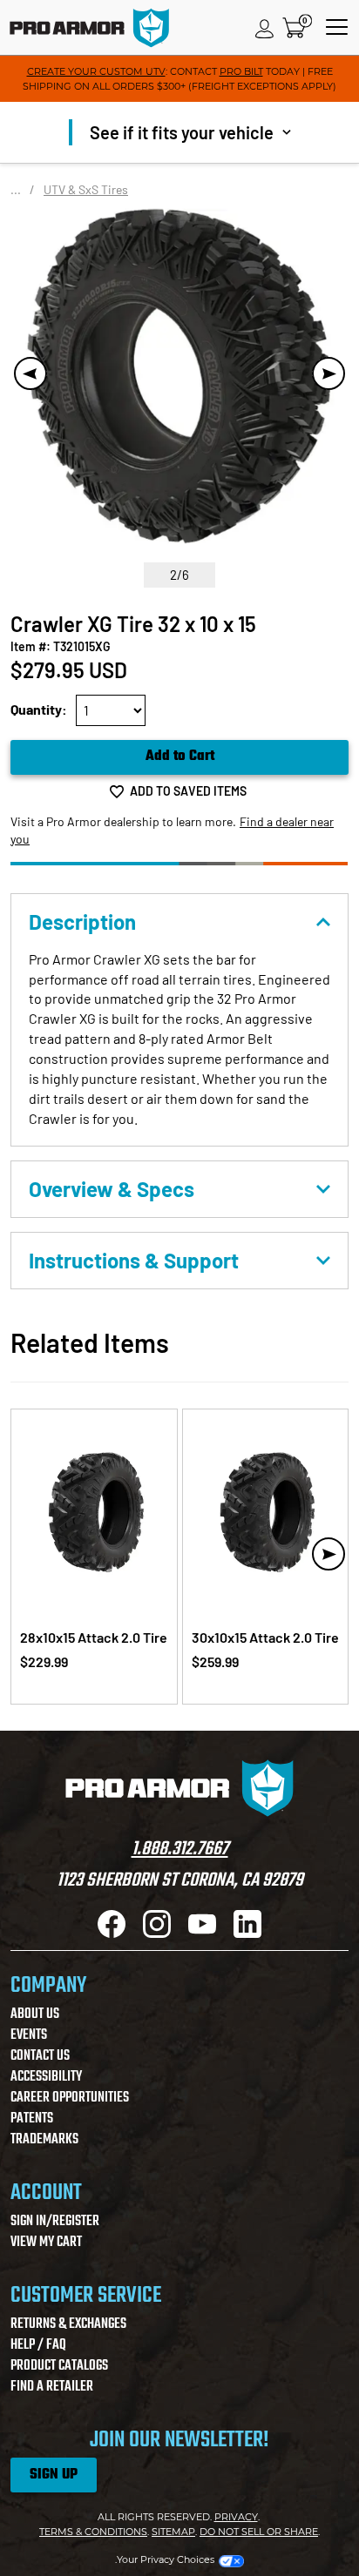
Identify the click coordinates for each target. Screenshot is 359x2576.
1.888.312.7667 (180, 1849)
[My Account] (265, 28)
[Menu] (337, 28)
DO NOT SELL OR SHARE (259, 2532)
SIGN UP (54, 2475)
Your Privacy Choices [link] (166, 2559)
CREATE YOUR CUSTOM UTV (96, 71)
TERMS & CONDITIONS (93, 2532)
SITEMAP (173, 2532)
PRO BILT (241, 71)
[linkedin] (247, 1933)
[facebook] (112, 1933)
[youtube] (202, 1933)
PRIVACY (236, 2517)
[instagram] (157, 1933)
